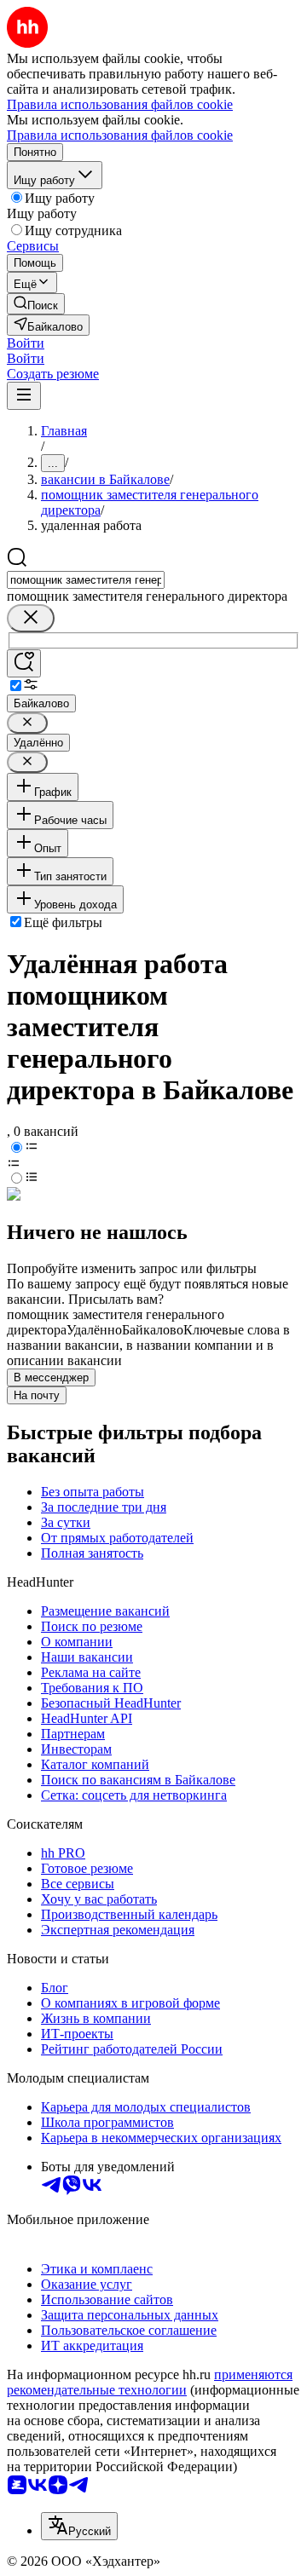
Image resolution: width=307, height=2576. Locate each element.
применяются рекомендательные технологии (150, 2382)
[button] (26, 343)
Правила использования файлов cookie (120, 135)
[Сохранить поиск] (24, 663)
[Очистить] (31, 618)
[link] (36, 304)
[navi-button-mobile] (24, 396)
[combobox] (86, 580)
